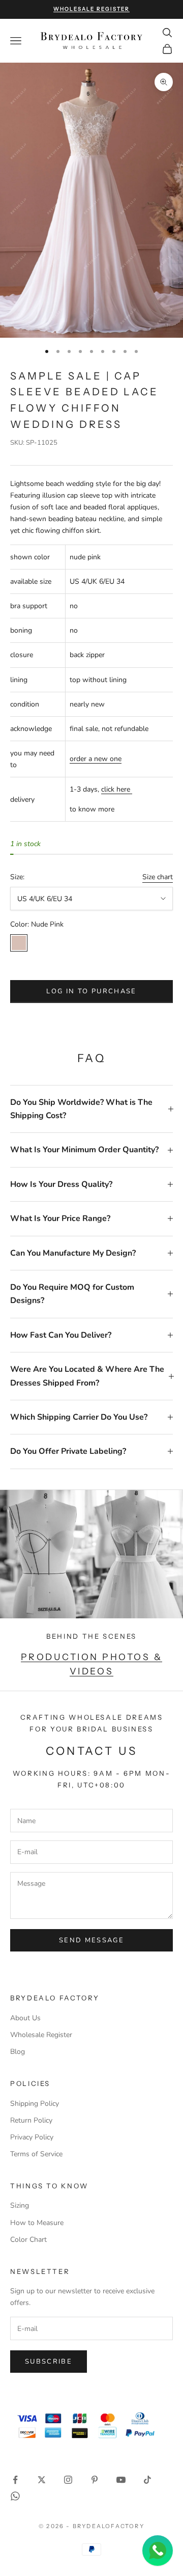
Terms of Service (36, 2154)
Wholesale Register (41, 2035)
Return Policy (31, 2120)
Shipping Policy (35, 2104)
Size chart (158, 877)
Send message (91, 1940)
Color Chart (28, 2240)
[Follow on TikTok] (147, 2480)
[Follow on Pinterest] (95, 2480)
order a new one (96, 759)
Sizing (20, 2205)
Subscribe (49, 2362)
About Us (25, 2018)
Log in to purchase (91, 991)
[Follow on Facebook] (15, 2480)
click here (117, 789)
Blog (18, 2052)
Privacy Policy (32, 2137)
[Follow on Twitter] (42, 2480)
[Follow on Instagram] (68, 2480)
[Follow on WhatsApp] (15, 2496)
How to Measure (37, 2223)
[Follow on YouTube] (121, 2480)
